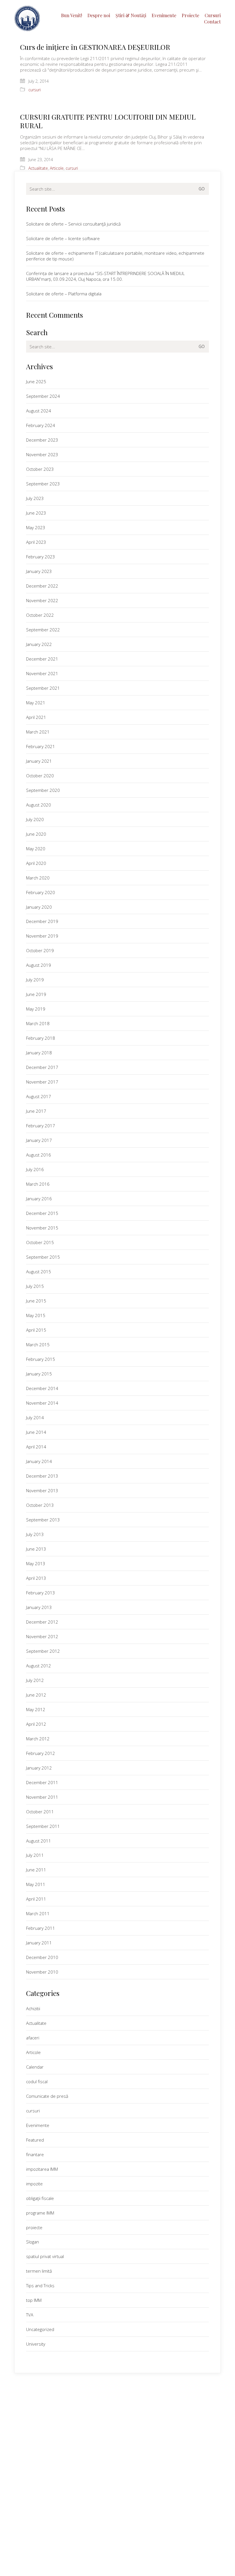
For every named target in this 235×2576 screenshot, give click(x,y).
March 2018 (38, 1023)
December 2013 (42, 1476)
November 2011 (42, 1797)
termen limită (39, 2271)
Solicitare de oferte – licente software (63, 238)
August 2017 (39, 1096)
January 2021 (39, 761)
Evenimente (38, 2125)
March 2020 (38, 878)
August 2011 (39, 1841)
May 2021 (36, 703)
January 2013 (39, 1607)
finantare (35, 2154)
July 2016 (35, 1169)
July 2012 (35, 1680)
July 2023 (35, 498)
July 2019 (35, 980)
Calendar (35, 2067)
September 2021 (43, 688)
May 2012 (36, 1709)
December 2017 (42, 1067)
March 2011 (38, 1913)
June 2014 (36, 1432)
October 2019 (40, 950)
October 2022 (40, 615)
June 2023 (36, 513)
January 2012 (39, 1768)
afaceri (33, 2038)
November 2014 (42, 1403)
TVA (30, 2315)
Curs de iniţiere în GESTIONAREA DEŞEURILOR (95, 47)
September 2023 (43, 484)
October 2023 (40, 469)
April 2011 (36, 1899)
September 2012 (43, 1651)
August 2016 (39, 1155)
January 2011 (39, 1943)
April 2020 (36, 863)
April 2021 (36, 717)
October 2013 (40, 1505)
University (36, 2344)
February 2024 (41, 425)
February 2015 (41, 1359)
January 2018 (39, 1053)
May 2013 (36, 1563)
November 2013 (42, 1490)
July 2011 (35, 1855)
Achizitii (33, 2008)
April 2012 (36, 1724)
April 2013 (36, 1578)
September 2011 (43, 1826)
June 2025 (36, 381)
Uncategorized (40, 2329)
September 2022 (43, 630)
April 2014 (36, 1447)
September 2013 (43, 1520)
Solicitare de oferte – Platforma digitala (64, 294)
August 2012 (39, 1666)
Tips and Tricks (40, 2286)
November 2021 (42, 673)
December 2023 (42, 440)
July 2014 (35, 1418)
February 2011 (41, 1928)
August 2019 (39, 965)
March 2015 (38, 1345)
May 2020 (36, 849)
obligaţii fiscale (40, 2198)
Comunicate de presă (47, 2096)
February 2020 (41, 892)
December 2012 (42, 1622)
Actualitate (38, 168)
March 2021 (38, 732)
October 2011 (40, 1812)
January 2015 (39, 1374)
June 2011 (36, 1870)
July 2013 (35, 1534)
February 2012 (41, 1753)
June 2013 (36, 1549)
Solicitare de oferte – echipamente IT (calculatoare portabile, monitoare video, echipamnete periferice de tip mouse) (115, 256)
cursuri (35, 90)
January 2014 (39, 1461)
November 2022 (42, 600)
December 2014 (42, 1388)
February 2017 (41, 1126)
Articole (57, 168)
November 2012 (42, 1636)
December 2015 (42, 1213)
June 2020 (36, 834)
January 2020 (39, 907)
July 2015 (35, 1286)
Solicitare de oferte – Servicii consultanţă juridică (73, 224)
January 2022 (39, 644)
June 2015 (36, 1301)
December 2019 (42, 921)
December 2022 (42, 586)
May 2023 (36, 527)
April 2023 (36, 542)
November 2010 (42, 1972)
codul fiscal (37, 2081)
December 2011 (42, 1782)
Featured (35, 2140)
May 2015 (36, 1315)
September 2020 (43, 790)
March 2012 (38, 1739)
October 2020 (40, 776)
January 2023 (39, 571)
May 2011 (36, 1884)
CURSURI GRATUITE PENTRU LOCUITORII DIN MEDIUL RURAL (108, 121)
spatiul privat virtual (45, 2256)
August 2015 (39, 1272)
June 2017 (36, 1111)
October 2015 (40, 1242)
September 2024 (43, 396)
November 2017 (42, 1082)
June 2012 (36, 1695)
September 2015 (43, 1257)
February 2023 (41, 557)
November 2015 (42, 1228)
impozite (34, 2184)
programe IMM (40, 2213)
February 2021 (41, 746)
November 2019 (42, 936)
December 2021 (42, 659)
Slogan (33, 2242)
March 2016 (38, 1184)
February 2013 (41, 1593)
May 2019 (36, 1009)
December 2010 (42, 1957)
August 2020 (39, 805)
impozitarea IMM (42, 2169)
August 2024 (39, 411)
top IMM (34, 2300)
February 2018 (41, 1038)
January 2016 (39, 1199)
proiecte (34, 2227)
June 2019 (36, 994)
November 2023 (42, 454)
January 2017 (39, 1140)
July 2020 (35, 819)
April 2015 (36, 1330)
